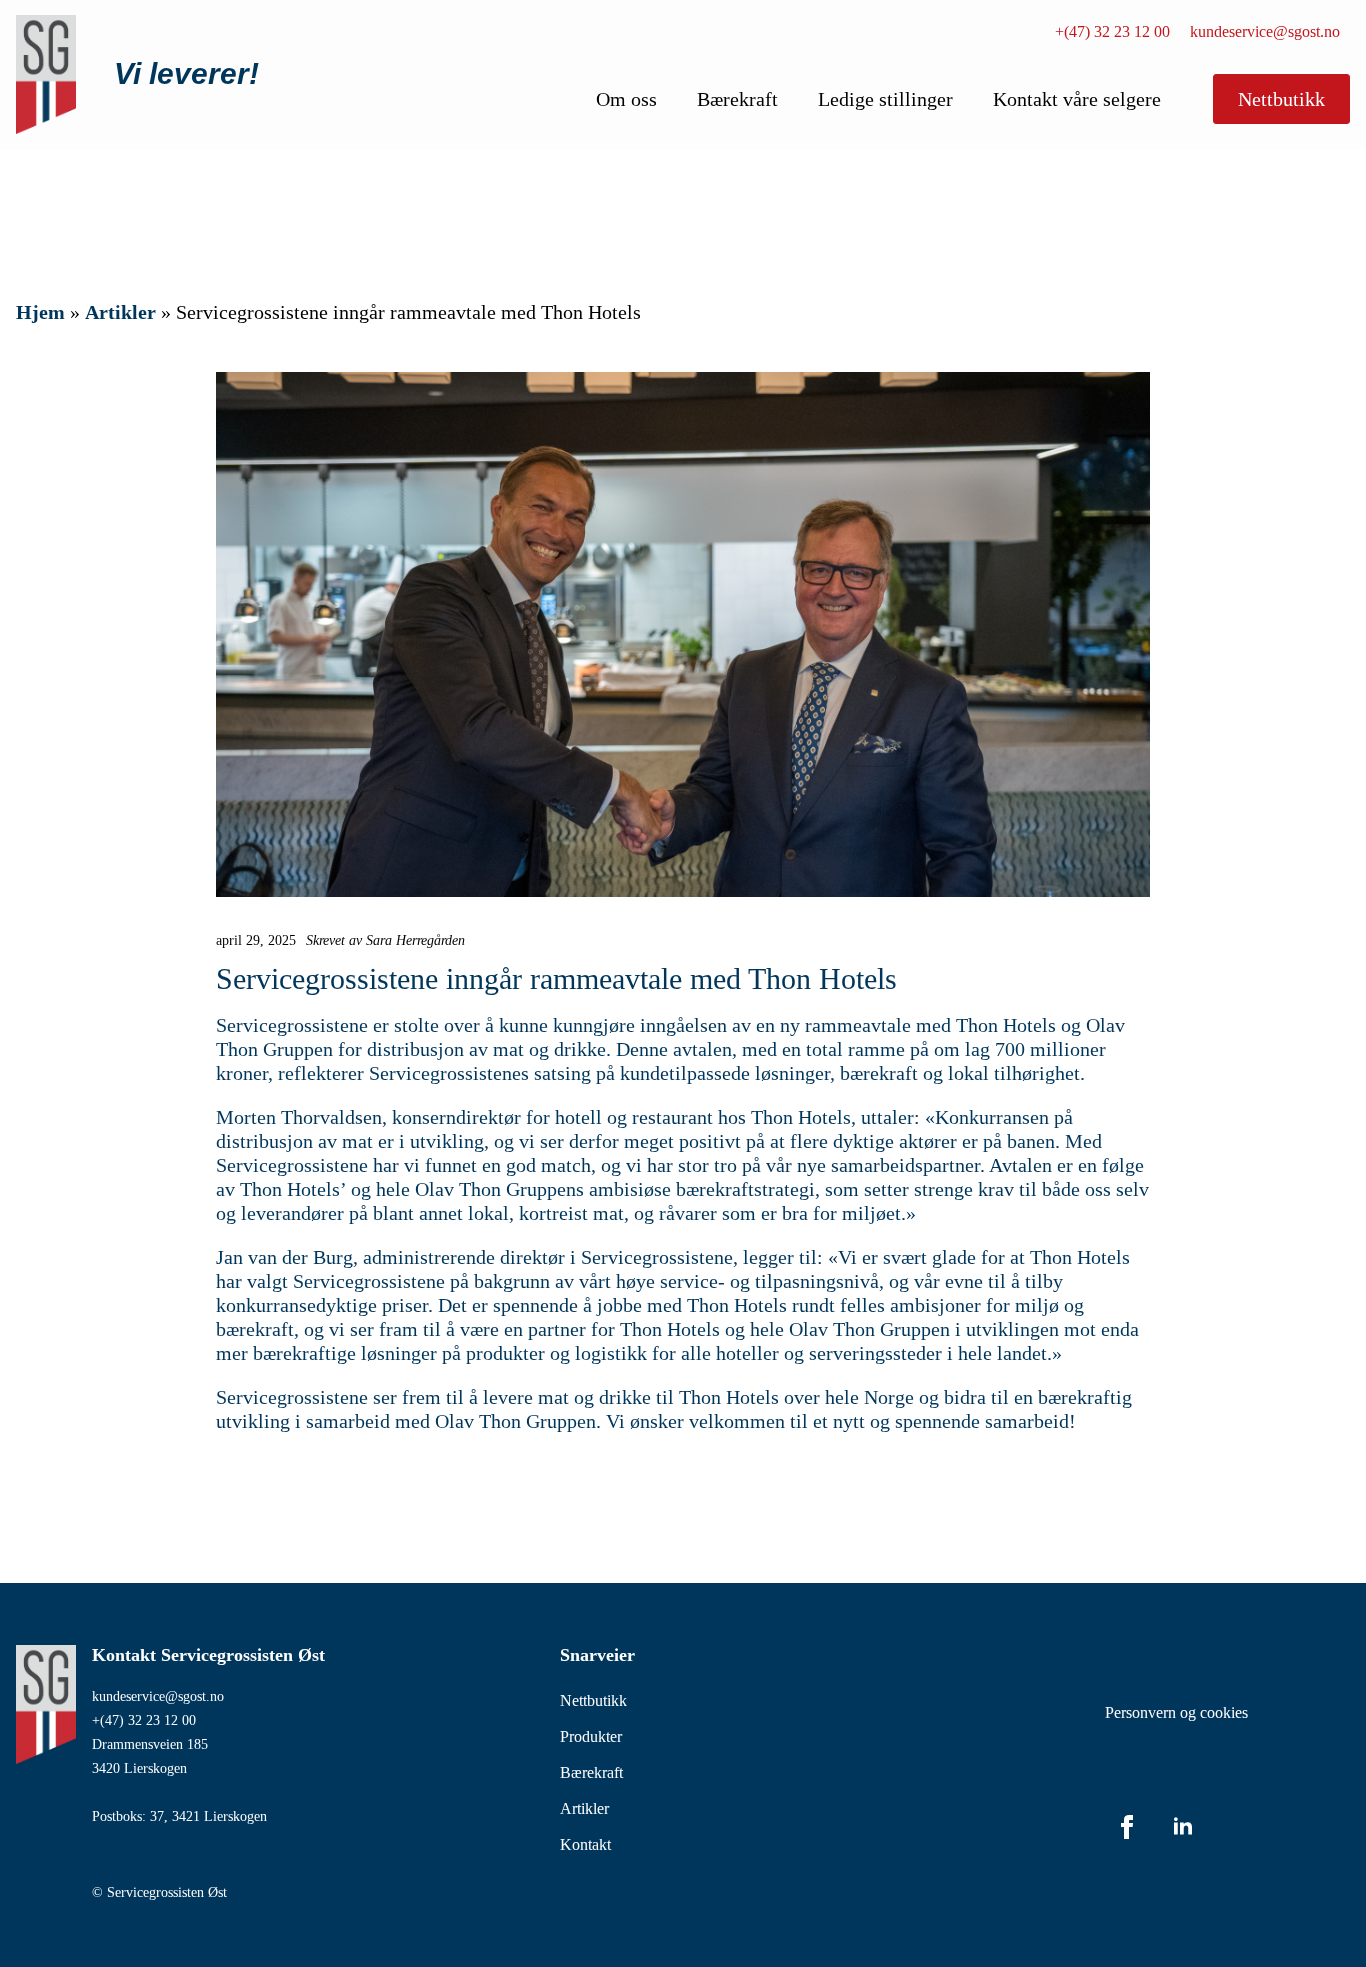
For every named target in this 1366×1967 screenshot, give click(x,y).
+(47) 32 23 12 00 (1112, 31)
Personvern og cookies (1176, 1712)
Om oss (626, 99)
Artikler (120, 312)
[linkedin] (1183, 1827)
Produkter (591, 1736)
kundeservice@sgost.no (1265, 31)
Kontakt (585, 1844)
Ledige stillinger (885, 99)
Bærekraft (737, 99)
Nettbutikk (593, 1700)
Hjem (40, 312)
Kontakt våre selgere (1077, 99)
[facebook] (1127, 1827)
